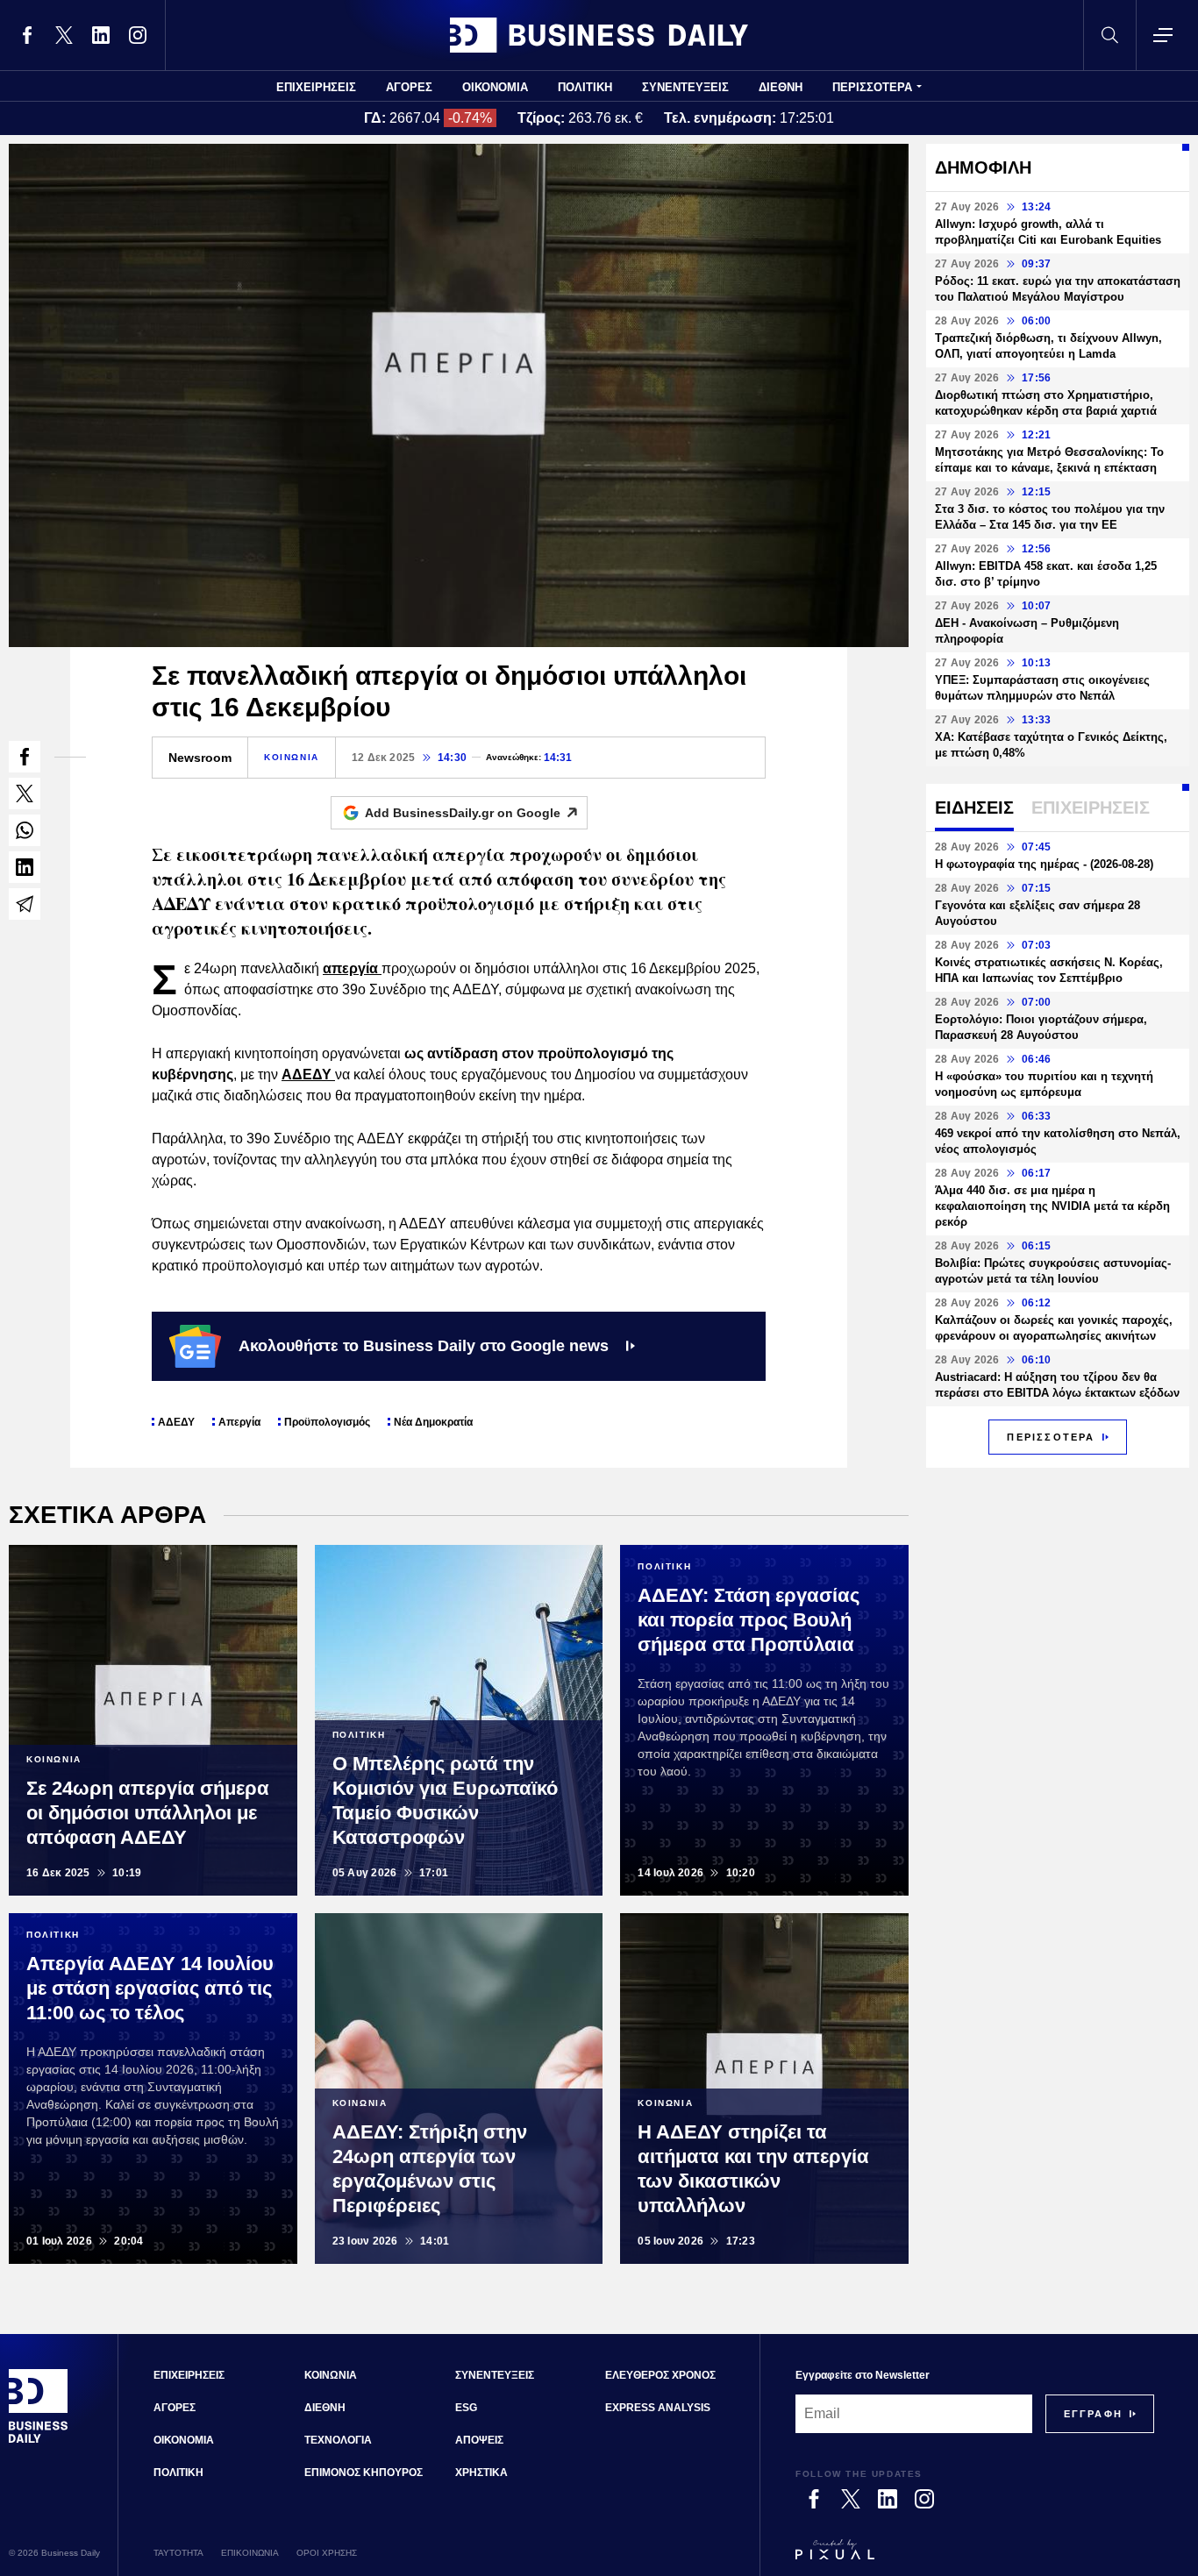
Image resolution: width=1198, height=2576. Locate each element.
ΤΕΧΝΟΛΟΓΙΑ (338, 2440)
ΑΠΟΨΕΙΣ (479, 2440)
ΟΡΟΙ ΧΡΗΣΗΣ (327, 2553)
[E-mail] (25, 904)
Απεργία (239, 1422)
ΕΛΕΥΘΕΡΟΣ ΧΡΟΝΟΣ (660, 2375)
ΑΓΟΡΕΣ (409, 87)
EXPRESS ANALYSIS (658, 2408)
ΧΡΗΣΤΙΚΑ (481, 2473)
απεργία (352, 968)
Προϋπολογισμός (327, 1422)
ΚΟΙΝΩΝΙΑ (292, 757)
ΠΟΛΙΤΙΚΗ (585, 87)
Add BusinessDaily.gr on (463, 813)
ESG (466, 2408)
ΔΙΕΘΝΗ (781, 87)
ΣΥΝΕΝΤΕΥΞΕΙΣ (685, 87)
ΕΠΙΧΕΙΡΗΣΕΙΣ (316, 87)
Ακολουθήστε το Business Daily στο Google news (424, 1346)
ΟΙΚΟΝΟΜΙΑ (495, 87)
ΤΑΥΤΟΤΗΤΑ (178, 2553)
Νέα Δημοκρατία (433, 1422)
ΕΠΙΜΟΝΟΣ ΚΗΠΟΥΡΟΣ (364, 2473)
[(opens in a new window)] (27, 35)
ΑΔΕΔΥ (308, 1075)
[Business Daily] (599, 35)
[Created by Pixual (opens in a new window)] (975, 2558)
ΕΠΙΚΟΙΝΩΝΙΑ (250, 2553)
